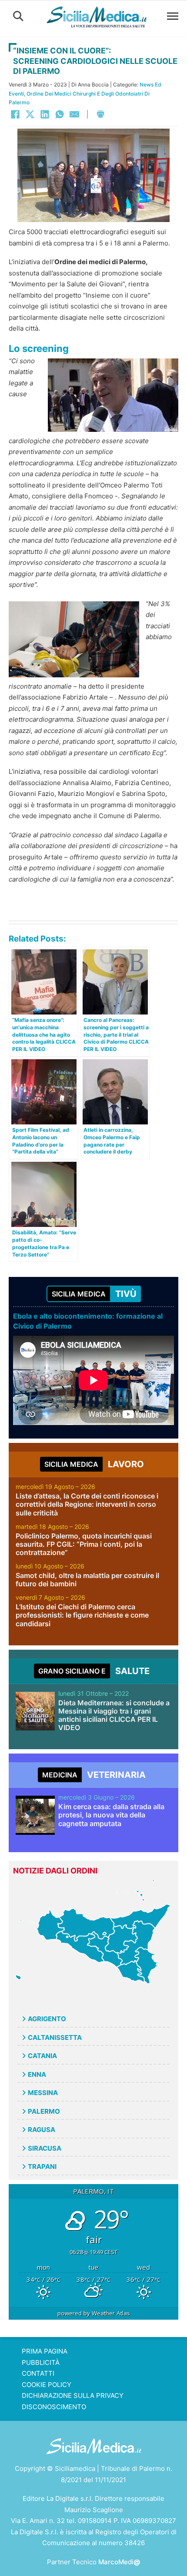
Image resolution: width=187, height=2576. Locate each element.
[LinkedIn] (45, 114)
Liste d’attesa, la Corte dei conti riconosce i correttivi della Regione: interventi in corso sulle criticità (87, 1504)
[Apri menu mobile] (173, 16)
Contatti (38, 2373)
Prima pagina (45, 2351)
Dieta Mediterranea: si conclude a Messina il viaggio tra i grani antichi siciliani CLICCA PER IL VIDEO (114, 1715)
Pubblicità (41, 2362)
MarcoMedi (119, 2562)
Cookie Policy (47, 2385)
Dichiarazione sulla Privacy (73, 2395)
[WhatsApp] (60, 114)
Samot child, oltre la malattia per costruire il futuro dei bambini (87, 1580)
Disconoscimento (54, 2407)
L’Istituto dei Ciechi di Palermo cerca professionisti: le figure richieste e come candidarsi (82, 1615)
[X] (30, 114)
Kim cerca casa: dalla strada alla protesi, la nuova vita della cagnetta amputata (111, 1815)
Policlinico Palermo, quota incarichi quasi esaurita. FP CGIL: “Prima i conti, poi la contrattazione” (84, 1544)
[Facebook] (15, 114)
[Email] (74, 114)
